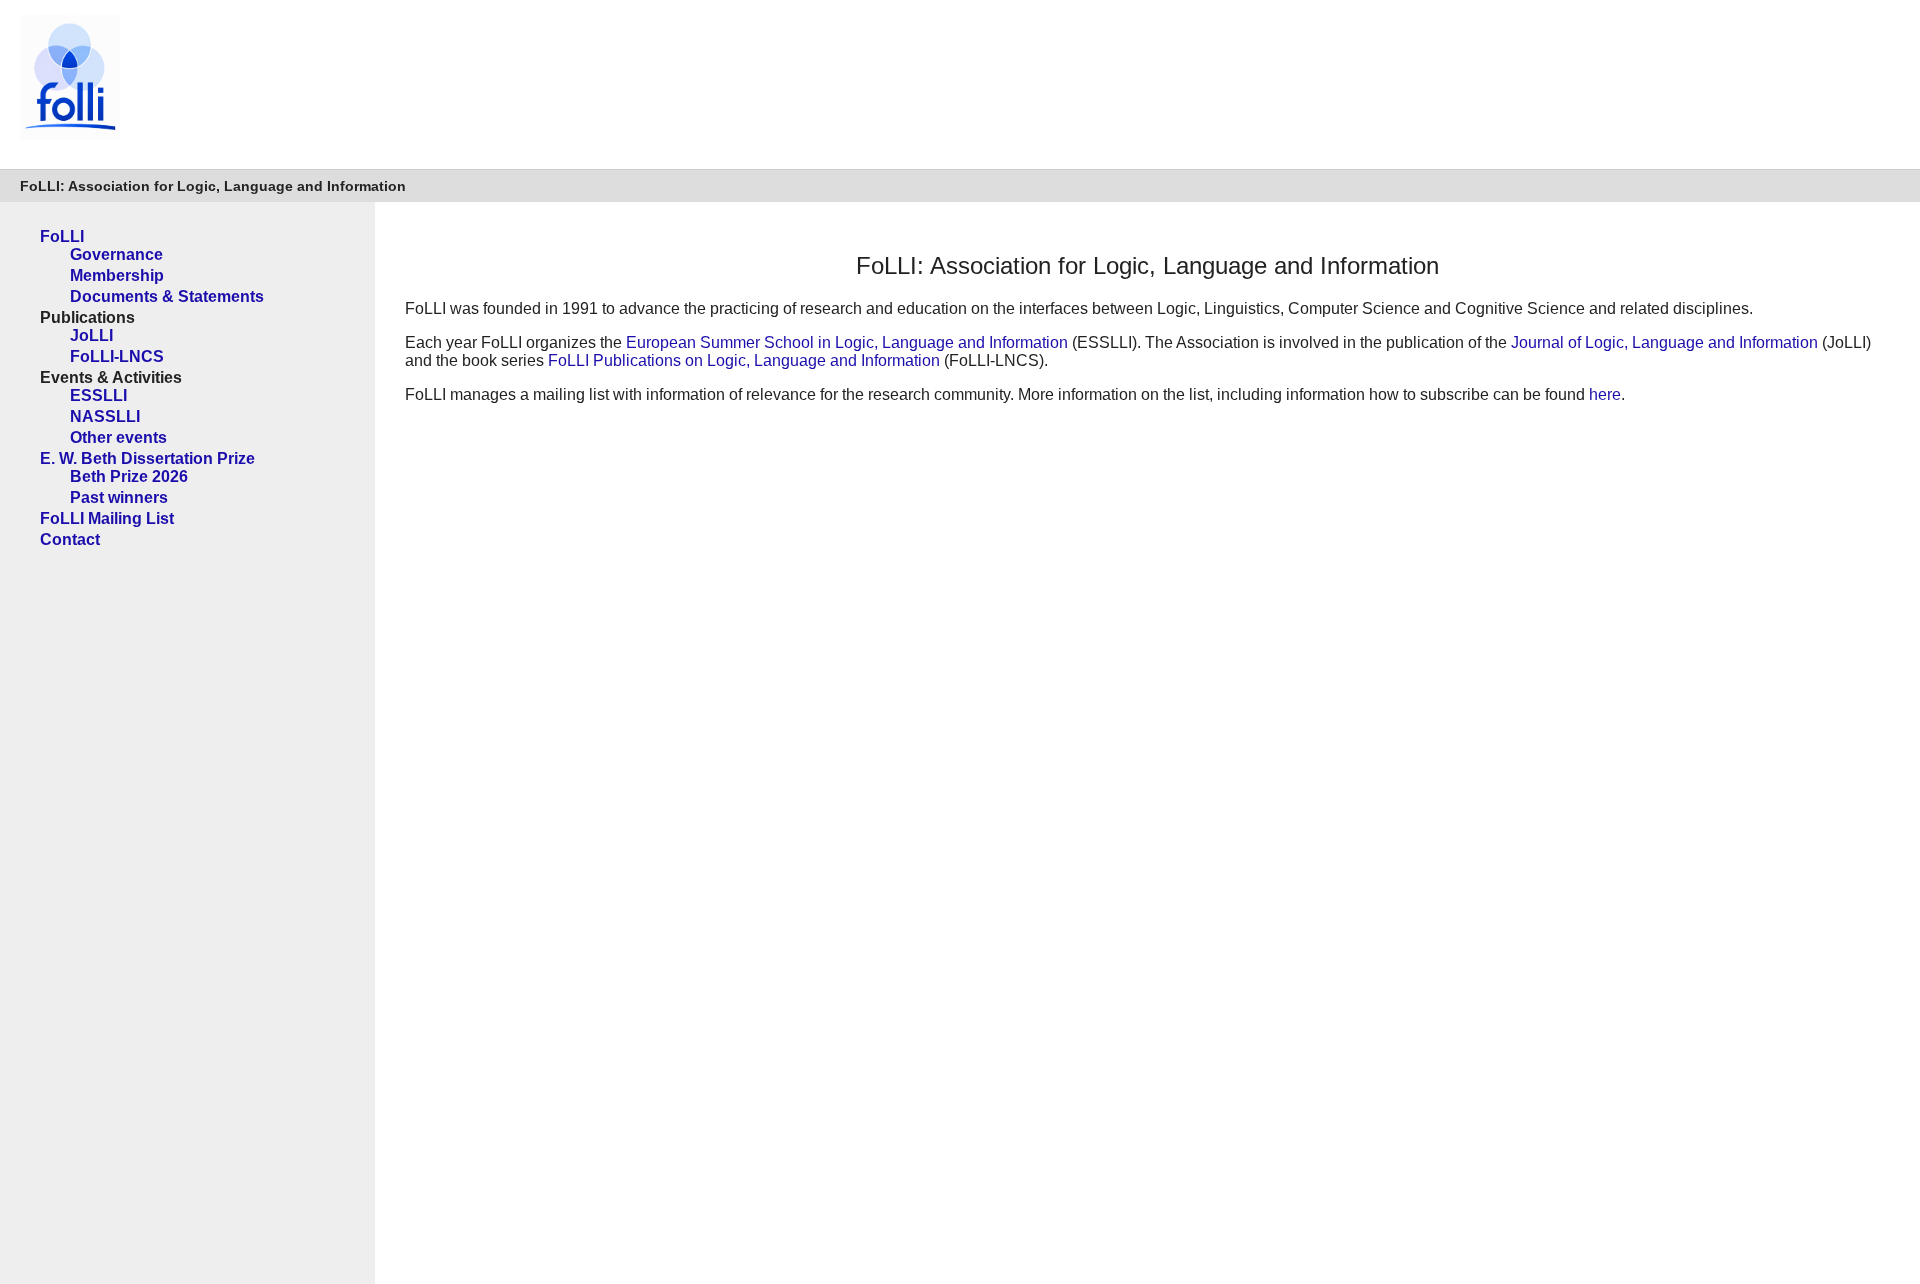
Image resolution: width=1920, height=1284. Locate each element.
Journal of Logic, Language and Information (1664, 342)
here (1605, 394)
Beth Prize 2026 (129, 476)
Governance (116, 254)
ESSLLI (98, 395)
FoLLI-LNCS (117, 356)
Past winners (119, 497)
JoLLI (91, 335)
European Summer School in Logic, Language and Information (847, 342)
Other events (118, 437)
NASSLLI (105, 416)
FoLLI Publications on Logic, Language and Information (744, 360)
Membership (117, 275)
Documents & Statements (167, 296)
